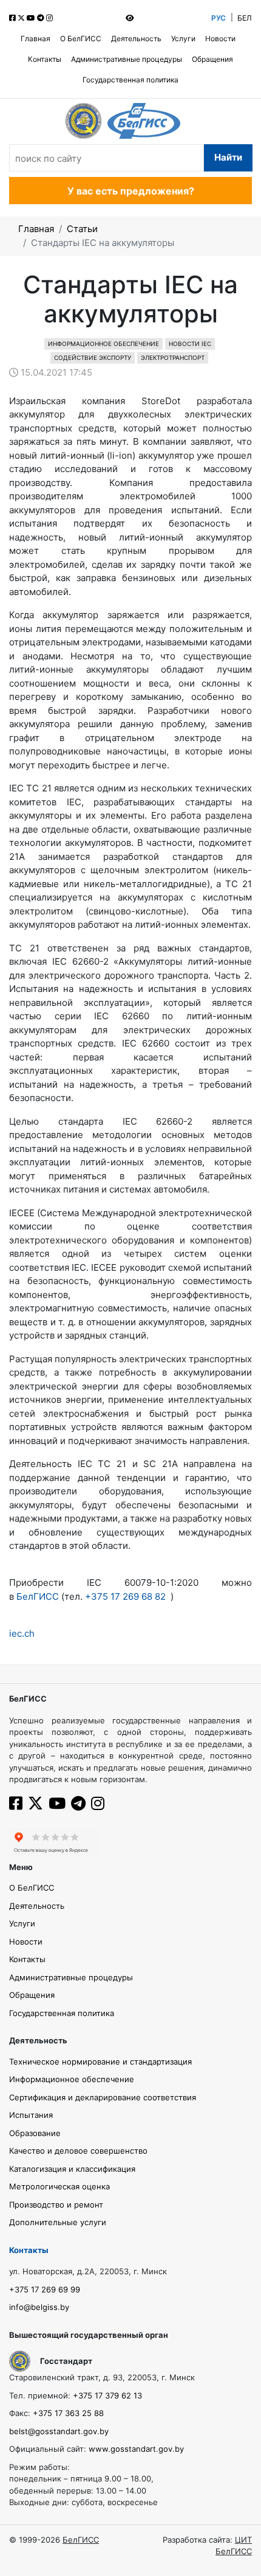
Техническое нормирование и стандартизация (100, 2062)
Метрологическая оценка (59, 2186)
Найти (228, 157)
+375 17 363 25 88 (68, 2413)
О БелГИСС (81, 38)
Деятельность (136, 38)
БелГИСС (39, 1596)
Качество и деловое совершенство (78, 2151)
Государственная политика (130, 80)
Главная (36, 38)
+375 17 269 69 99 (45, 2289)
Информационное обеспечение (103, 344)
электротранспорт (173, 358)
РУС (219, 18)
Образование (35, 2133)
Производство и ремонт (56, 2205)
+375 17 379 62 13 (107, 2395)
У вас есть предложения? (131, 191)
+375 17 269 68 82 (125, 1596)
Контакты (45, 59)
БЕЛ (245, 18)
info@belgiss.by (39, 2307)
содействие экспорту (93, 358)
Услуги (183, 38)
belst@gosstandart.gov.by (59, 2431)
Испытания (31, 2115)
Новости (220, 38)
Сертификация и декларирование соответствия (103, 2097)
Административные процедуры (127, 59)
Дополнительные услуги (58, 2222)
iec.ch (22, 1633)
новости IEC (190, 344)
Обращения (212, 59)
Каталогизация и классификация (72, 2169)
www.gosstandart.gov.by (136, 2449)
